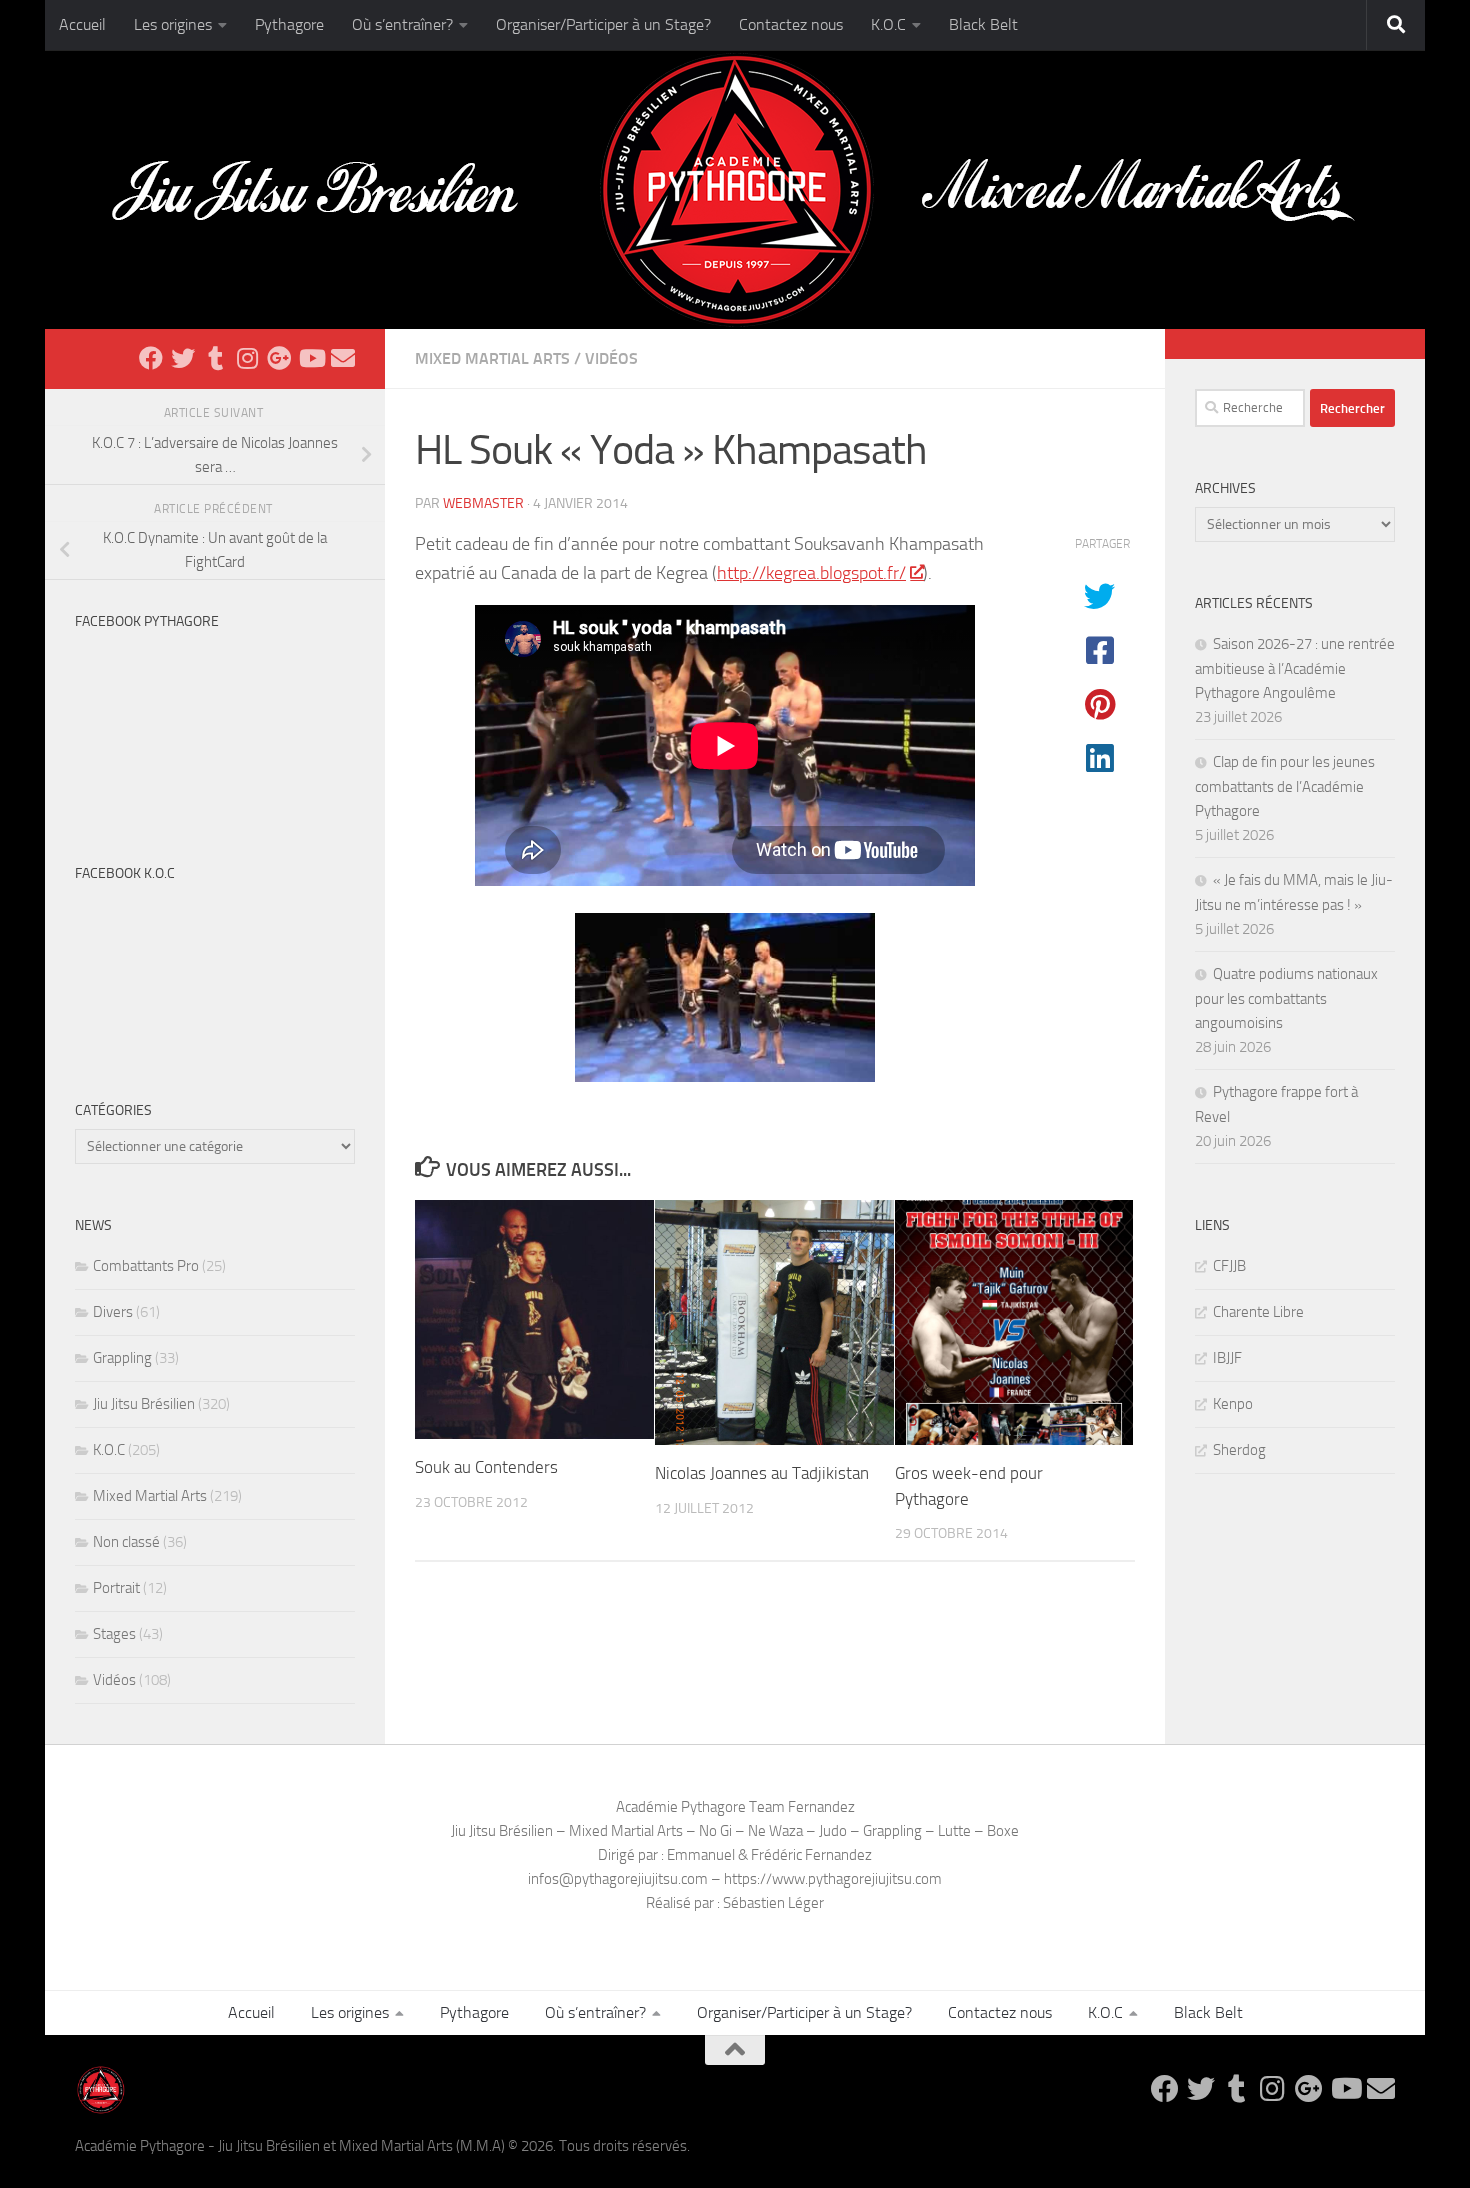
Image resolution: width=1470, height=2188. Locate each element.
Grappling (122, 1358)
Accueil (82, 24)
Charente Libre (1258, 1312)
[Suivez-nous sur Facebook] (151, 358)
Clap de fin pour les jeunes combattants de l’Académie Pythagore (1285, 786)
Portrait (116, 1588)
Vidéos (611, 358)
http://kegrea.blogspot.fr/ (811, 573)
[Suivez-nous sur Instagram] (247, 358)
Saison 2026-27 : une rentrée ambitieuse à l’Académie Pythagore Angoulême (1295, 668)
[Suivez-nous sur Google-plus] (279, 358)
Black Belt (983, 24)
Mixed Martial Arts (492, 358)
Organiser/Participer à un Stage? (603, 24)
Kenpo (1233, 1404)
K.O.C (888, 24)
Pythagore (289, 24)
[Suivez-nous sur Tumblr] (215, 358)
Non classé (126, 1542)
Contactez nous (791, 24)
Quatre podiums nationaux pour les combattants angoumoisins (1286, 998)
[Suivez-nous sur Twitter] (183, 358)
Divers (113, 1312)
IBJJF (1227, 1358)
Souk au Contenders (486, 1467)
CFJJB (1229, 1266)
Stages (114, 1634)
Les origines (173, 24)
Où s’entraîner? (402, 24)
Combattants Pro (146, 1266)
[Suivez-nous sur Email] (343, 358)
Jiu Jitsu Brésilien (144, 1404)
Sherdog (1239, 1450)
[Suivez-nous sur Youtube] (311, 358)
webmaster (483, 503)
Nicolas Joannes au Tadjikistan (762, 1473)
